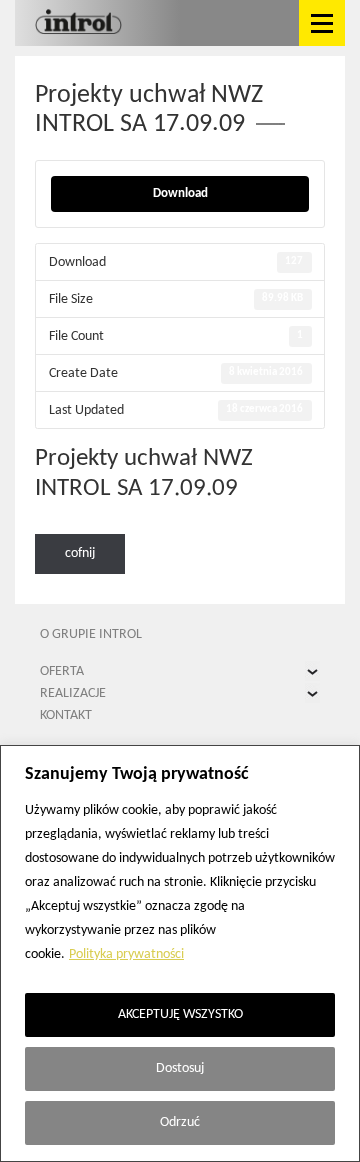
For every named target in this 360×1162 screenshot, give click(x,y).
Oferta (62, 671)
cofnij (80, 553)
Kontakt (66, 715)
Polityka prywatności (126, 954)
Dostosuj (180, 1068)
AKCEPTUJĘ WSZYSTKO (180, 1014)
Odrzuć (180, 1122)
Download (180, 193)
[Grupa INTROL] (78, 23)
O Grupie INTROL (91, 634)
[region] (180, 953)
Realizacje (73, 693)
